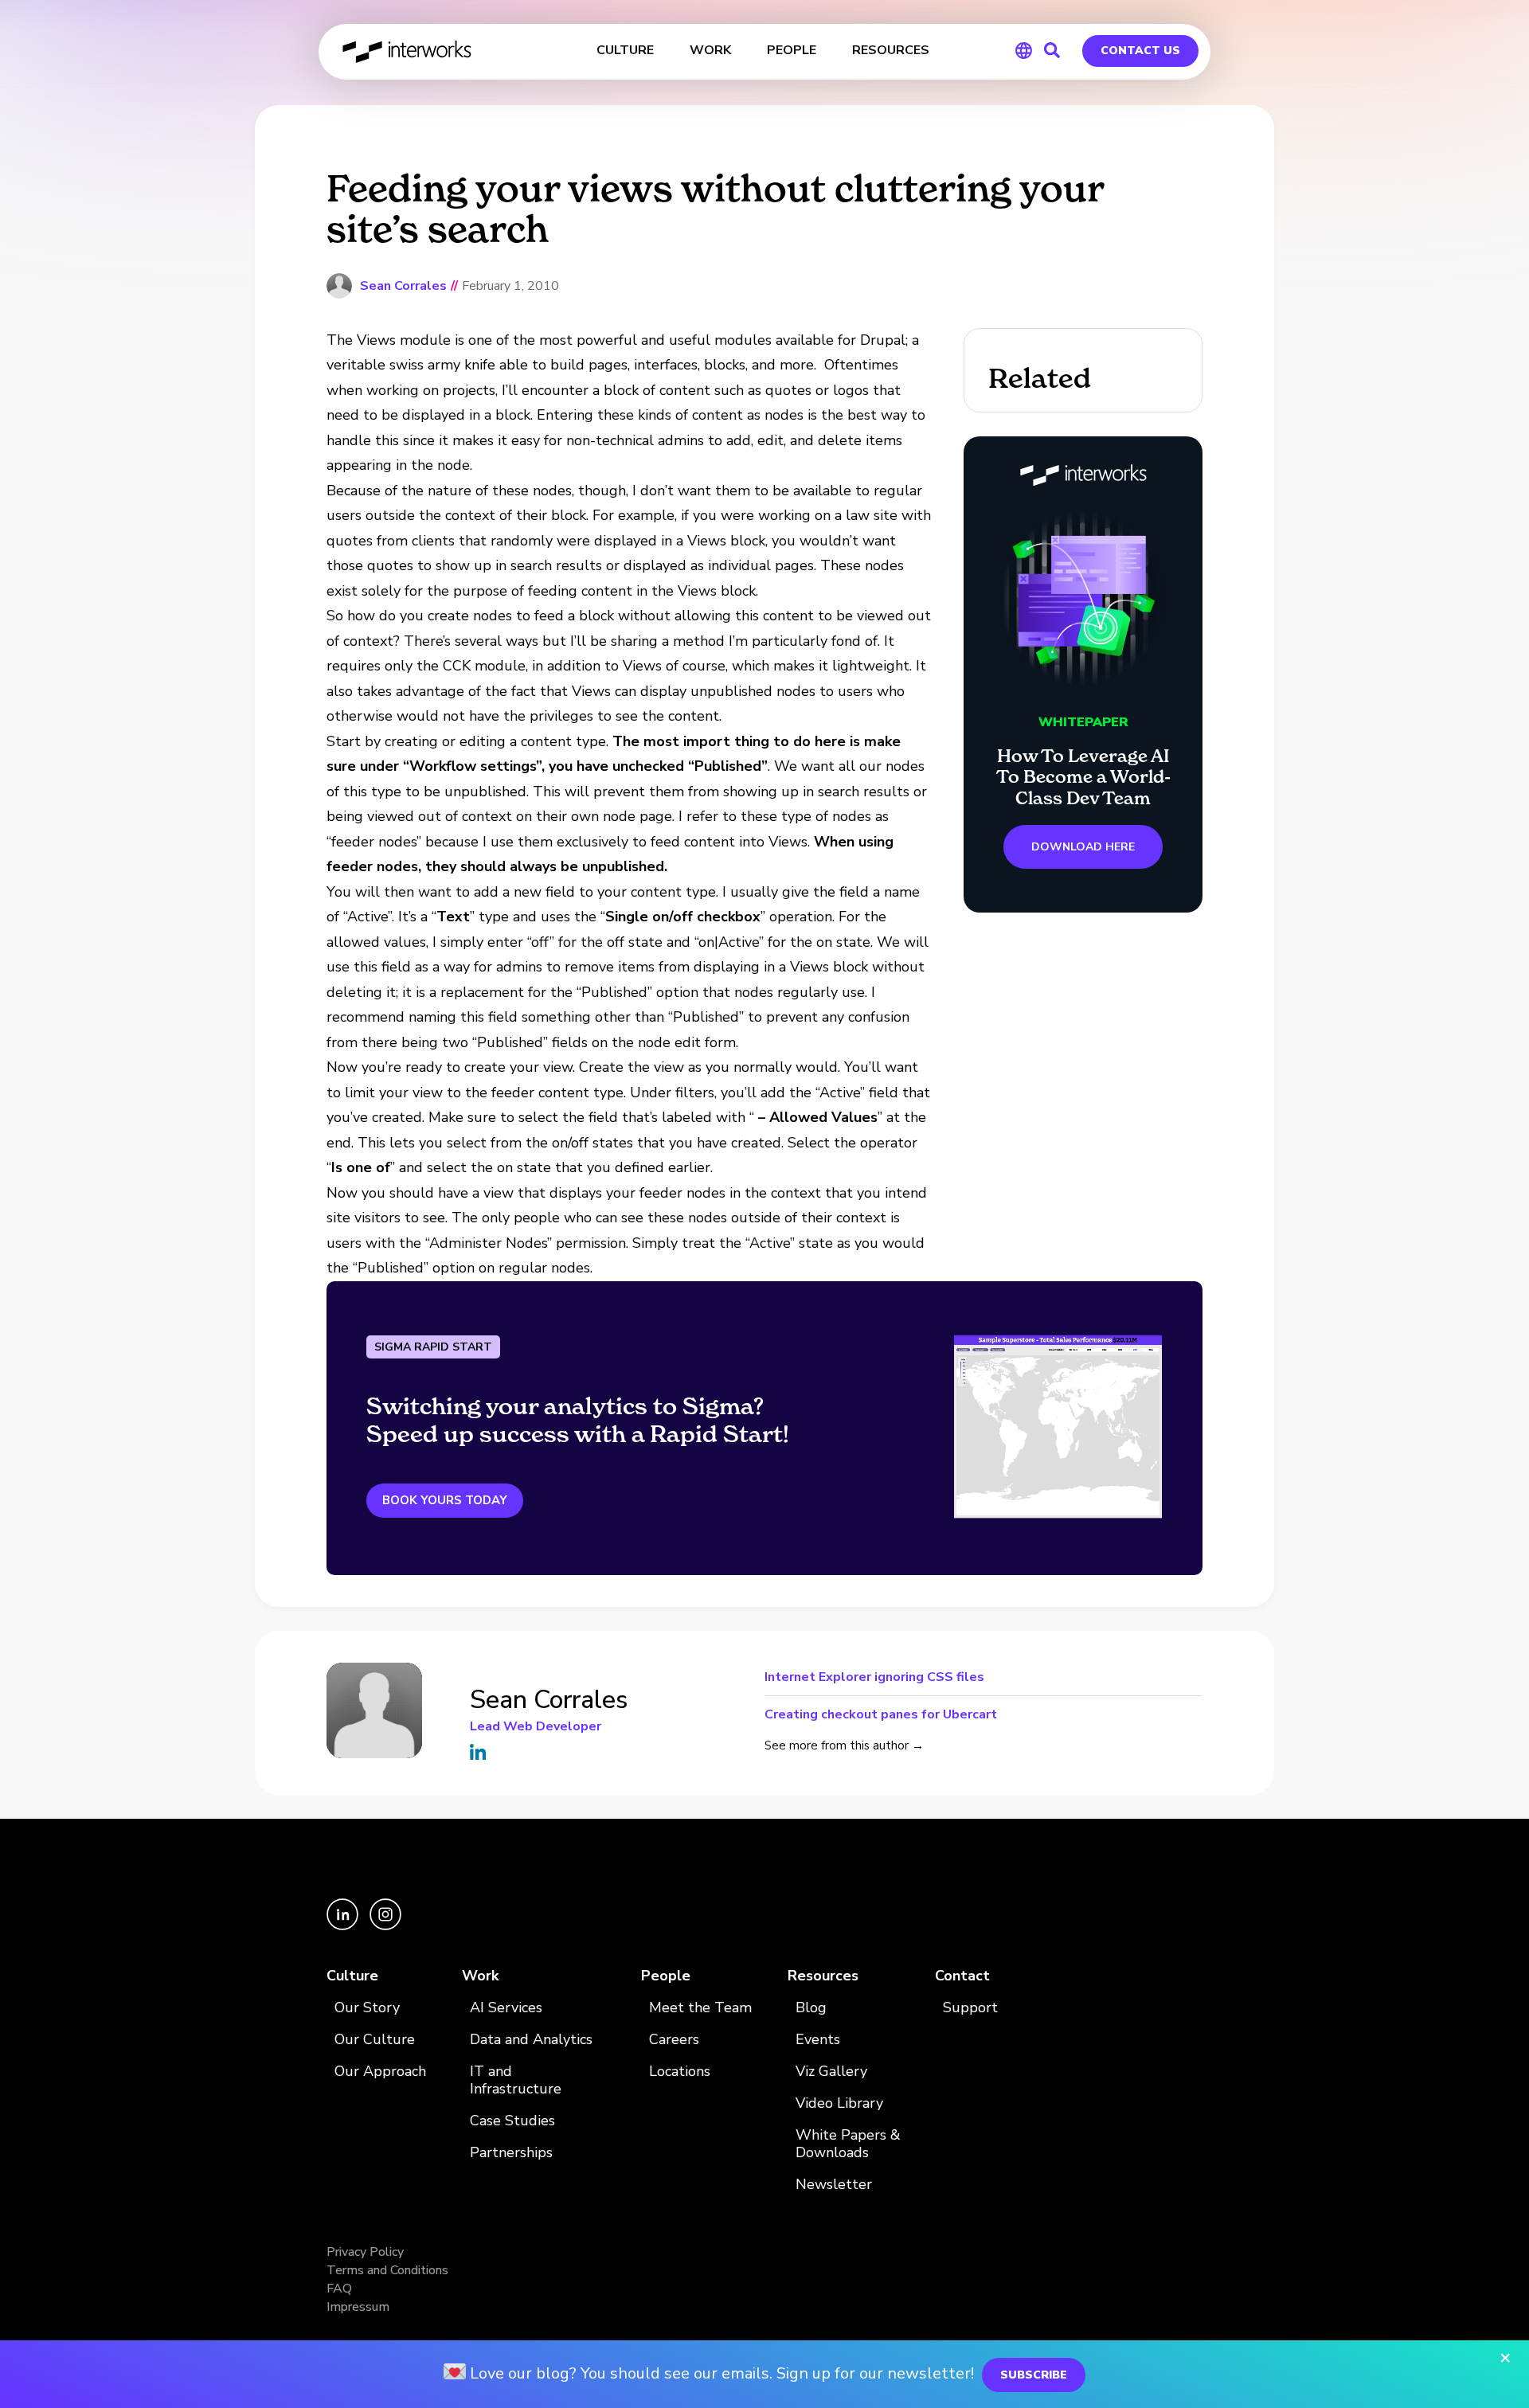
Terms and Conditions (387, 2270)
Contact (962, 1976)
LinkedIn (478, 1752)
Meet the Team (700, 2008)
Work (480, 1976)
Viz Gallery (831, 2072)
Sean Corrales (403, 286)
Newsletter (834, 2185)
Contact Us (1140, 51)
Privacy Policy (365, 2252)
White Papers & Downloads (848, 2144)
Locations (680, 2072)
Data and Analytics (531, 2040)
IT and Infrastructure (516, 2080)
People (666, 1976)
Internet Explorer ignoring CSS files (874, 1678)
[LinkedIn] (344, 1926)
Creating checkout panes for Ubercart (881, 1713)
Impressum (358, 2307)
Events (818, 2040)
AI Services (506, 2008)
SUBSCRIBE (1034, 2375)
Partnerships (511, 2153)
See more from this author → (844, 1745)
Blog (811, 2008)
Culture (352, 1976)
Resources (823, 1976)
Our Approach (380, 2072)
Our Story (367, 2008)
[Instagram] (385, 1926)
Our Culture (375, 2040)
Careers (674, 2040)
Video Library (839, 2103)
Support (970, 2008)
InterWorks (408, 52)
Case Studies (512, 2121)
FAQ (339, 2289)
